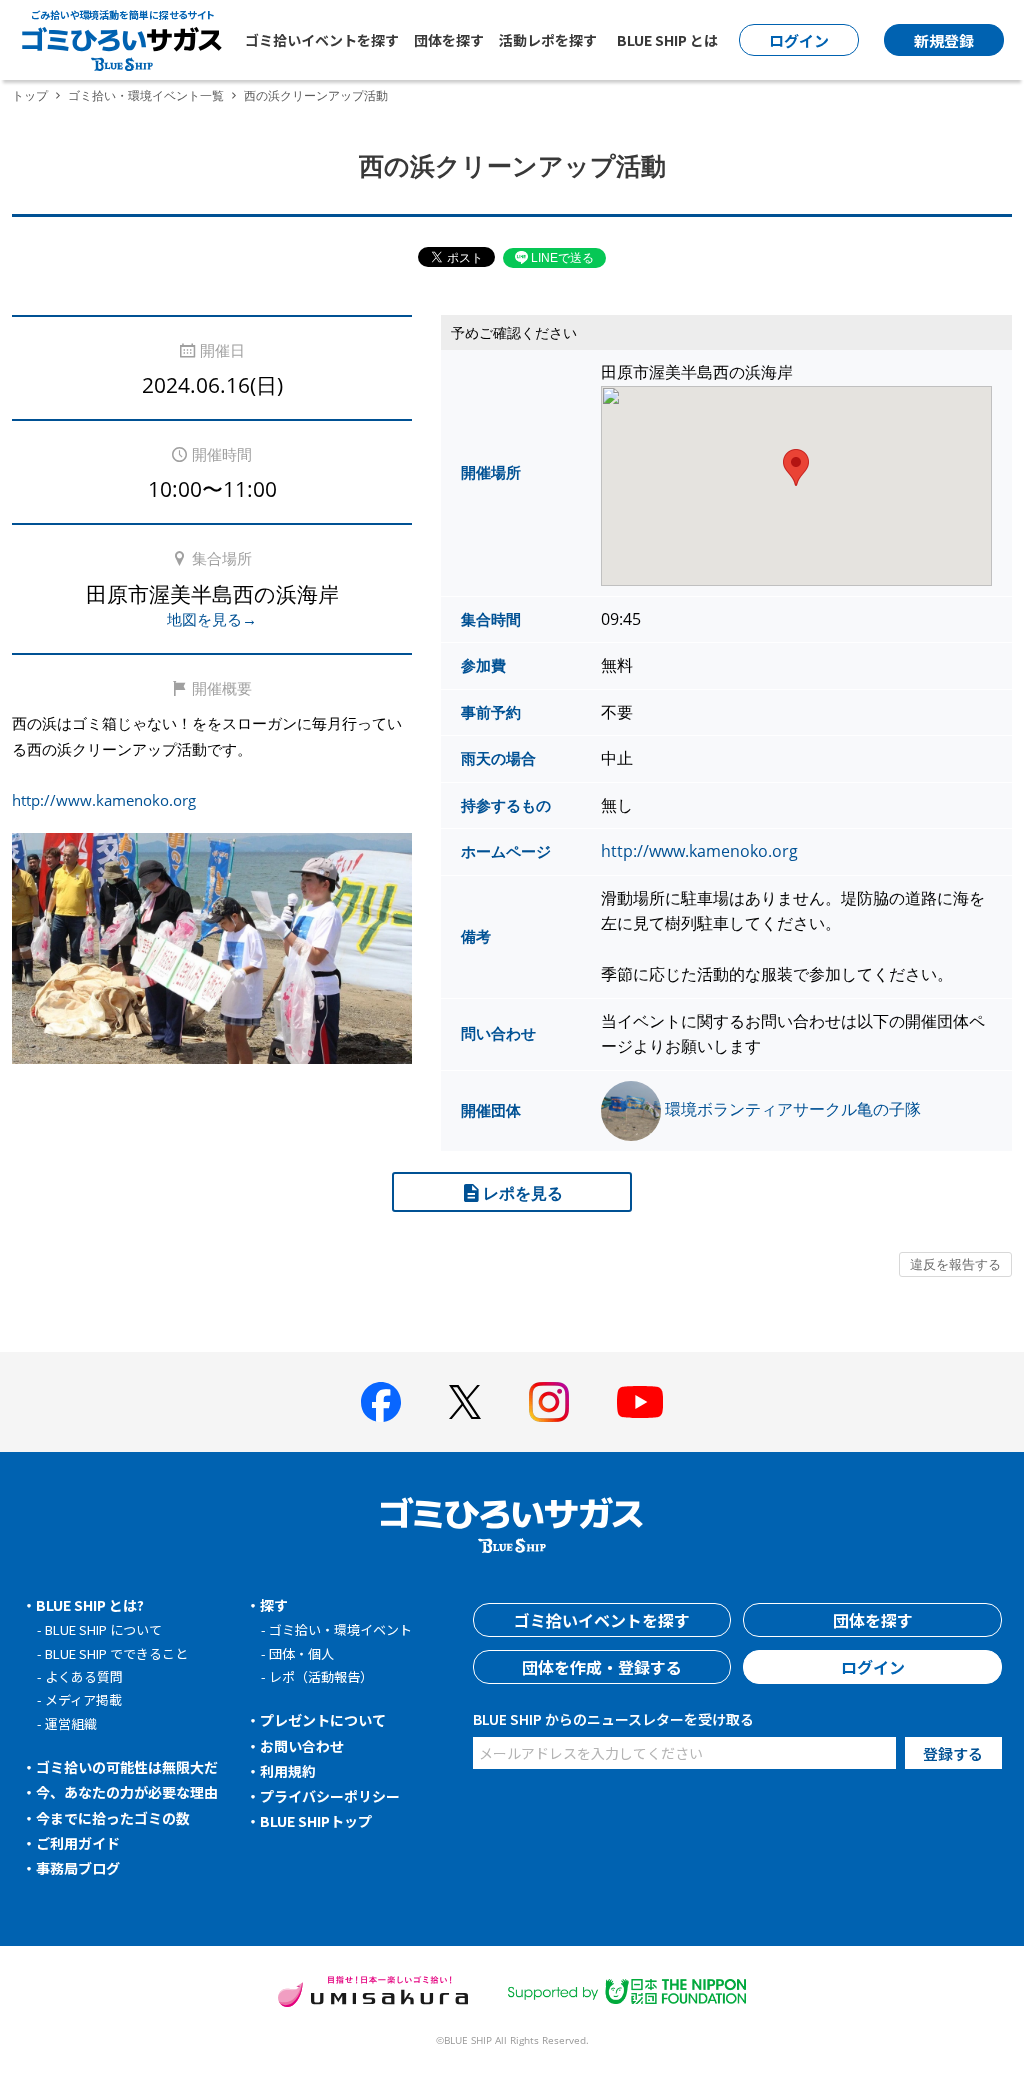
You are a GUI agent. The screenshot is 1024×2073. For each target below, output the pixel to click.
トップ (30, 95)
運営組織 (71, 1723)
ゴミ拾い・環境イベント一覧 (146, 95)
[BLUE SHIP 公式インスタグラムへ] (549, 1402)
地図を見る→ (212, 619)
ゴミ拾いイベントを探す (322, 40)
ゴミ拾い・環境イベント (340, 1629)
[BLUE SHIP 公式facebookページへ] (381, 1402)
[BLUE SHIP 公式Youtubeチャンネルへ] (640, 1402)
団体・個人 (301, 1653)
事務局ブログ (78, 1868)
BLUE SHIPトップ (316, 1821)
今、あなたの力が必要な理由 (127, 1792)
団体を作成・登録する (602, 1667)
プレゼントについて (323, 1720)
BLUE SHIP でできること (116, 1653)
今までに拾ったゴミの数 (113, 1818)
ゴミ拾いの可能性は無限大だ (127, 1767)
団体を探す (449, 40)
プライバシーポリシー (330, 1796)
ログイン (873, 1667)
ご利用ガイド (78, 1843)
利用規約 (288, 1771)
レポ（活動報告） (321, 1676)
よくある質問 (84, 1676)
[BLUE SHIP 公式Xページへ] (465, 1401)
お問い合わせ (302, 1746)
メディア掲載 (83, 1699)
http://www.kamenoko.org (104, 800)
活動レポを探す (548, 40)
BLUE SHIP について (103, 1629)
